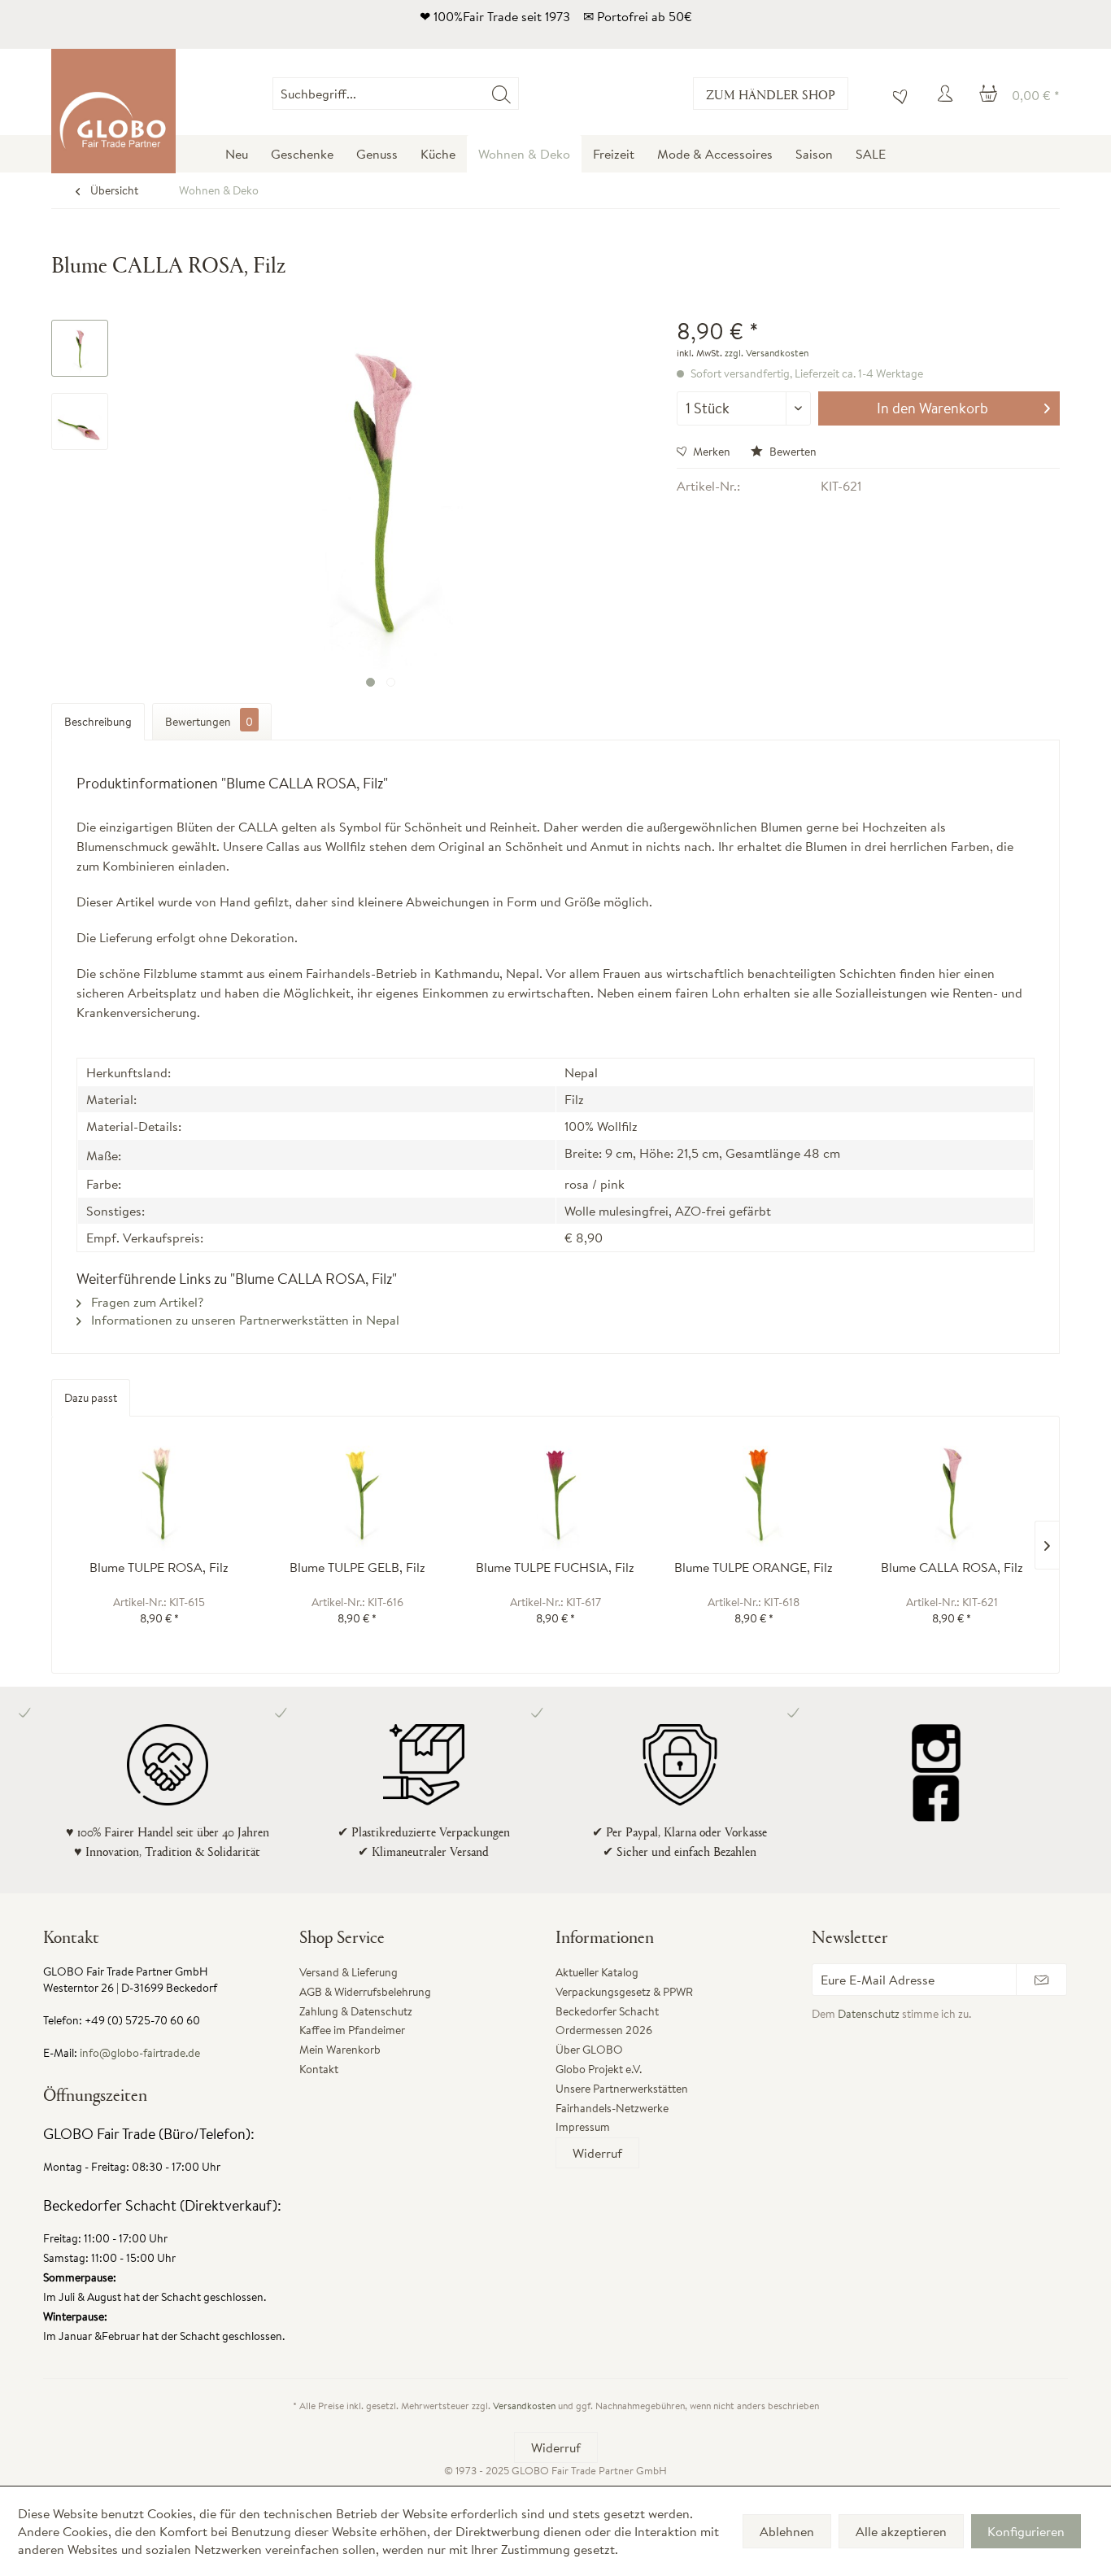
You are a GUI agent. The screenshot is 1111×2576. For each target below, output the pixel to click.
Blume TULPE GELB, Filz (357, 1567)
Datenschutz (869, 2014)
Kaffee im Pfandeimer (352, 2030)
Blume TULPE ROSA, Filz (159, 1567)
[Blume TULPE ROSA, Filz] (159, 1494)
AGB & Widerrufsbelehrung (365, 1992)
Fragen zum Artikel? (146, 1302)
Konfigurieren (1026, 2531)
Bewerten (792, 452)
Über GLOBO (589, 2050)
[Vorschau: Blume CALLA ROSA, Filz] (80, 348)
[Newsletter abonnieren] (1041, 1980)
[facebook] (936, 1797)
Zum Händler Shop (771, 94)
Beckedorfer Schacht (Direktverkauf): (162, 2205)
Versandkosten (524, 2406)
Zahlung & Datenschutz (356, 2011)
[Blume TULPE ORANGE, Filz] (754, 1494)
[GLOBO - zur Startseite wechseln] (113, 111)
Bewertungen (209, 722)
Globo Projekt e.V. (599, 2069)
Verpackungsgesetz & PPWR (624, 1992)
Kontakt (319, 2069)
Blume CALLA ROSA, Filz (952, 1567)
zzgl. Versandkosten (767, 353)
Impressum (583, 2127)
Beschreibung (98, 722)
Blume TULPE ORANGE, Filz (754, 1567)
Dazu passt (91, 1398)
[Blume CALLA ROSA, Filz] (952, 1494)
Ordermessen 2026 (604, 2030)
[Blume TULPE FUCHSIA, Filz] (555, 1494)
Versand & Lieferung (349, 1972)
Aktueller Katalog (597, 1972)
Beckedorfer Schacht (607, 2011)
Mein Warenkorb (340, 2050)
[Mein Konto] (948, 94)
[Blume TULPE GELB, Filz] (358, 1494)
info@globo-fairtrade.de (140, 2053)
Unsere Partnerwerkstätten (622, 2089)
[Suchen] (501, 94)
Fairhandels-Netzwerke (612, 2108)
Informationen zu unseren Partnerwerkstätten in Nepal (244, 1320)
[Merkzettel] (896, 94)
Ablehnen (787, 2531)
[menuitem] (518, 94)
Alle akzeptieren (901, 2531)
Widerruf (597, 2153)
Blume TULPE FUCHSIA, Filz (555, 1567)
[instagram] (936, 1749)
